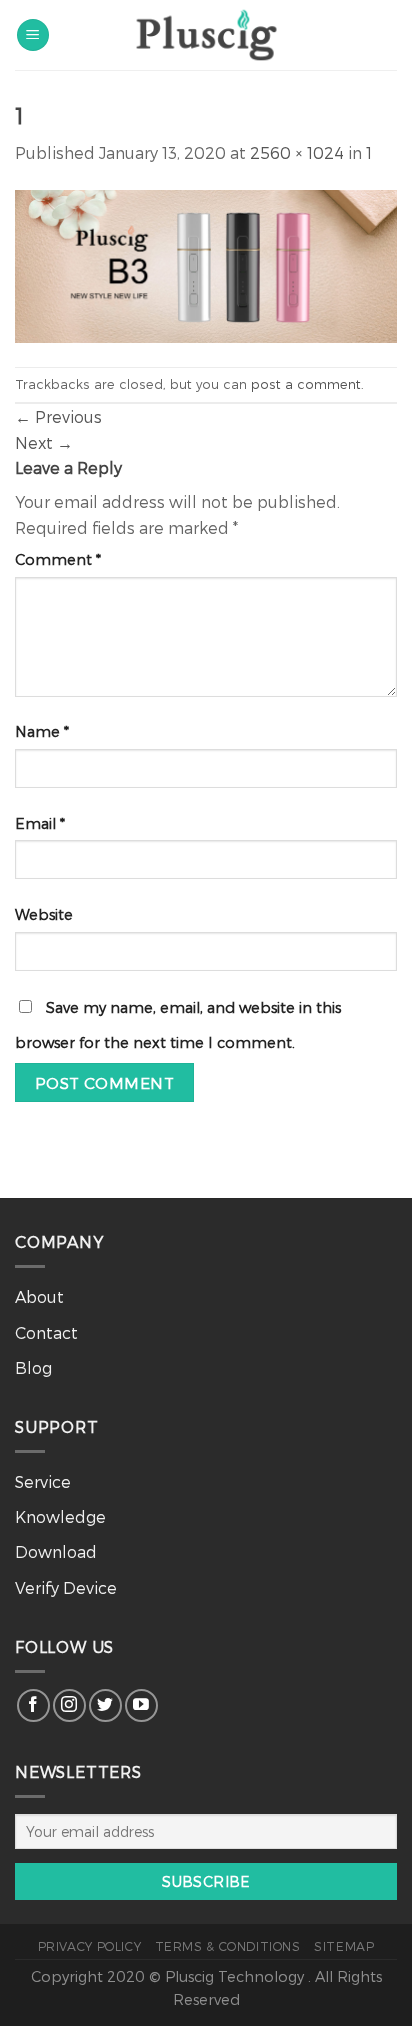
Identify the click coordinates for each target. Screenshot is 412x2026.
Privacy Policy (90, 1946)
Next (44, 442)
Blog (33, 1367)
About (39, 1296)
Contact (46, 1332)
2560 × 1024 (297, 152)
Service (43, 1481)
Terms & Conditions (228, 1946)
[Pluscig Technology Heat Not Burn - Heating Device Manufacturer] (206, 35)
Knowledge (60, 1516)
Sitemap (344, 1946)
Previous (58, 416)
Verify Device (66, 1587)
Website (44, 914)
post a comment (306, 383)
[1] (206, 263)
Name (42, 731)
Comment (58, 559)
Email (40, 823)
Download (56, 1551)
